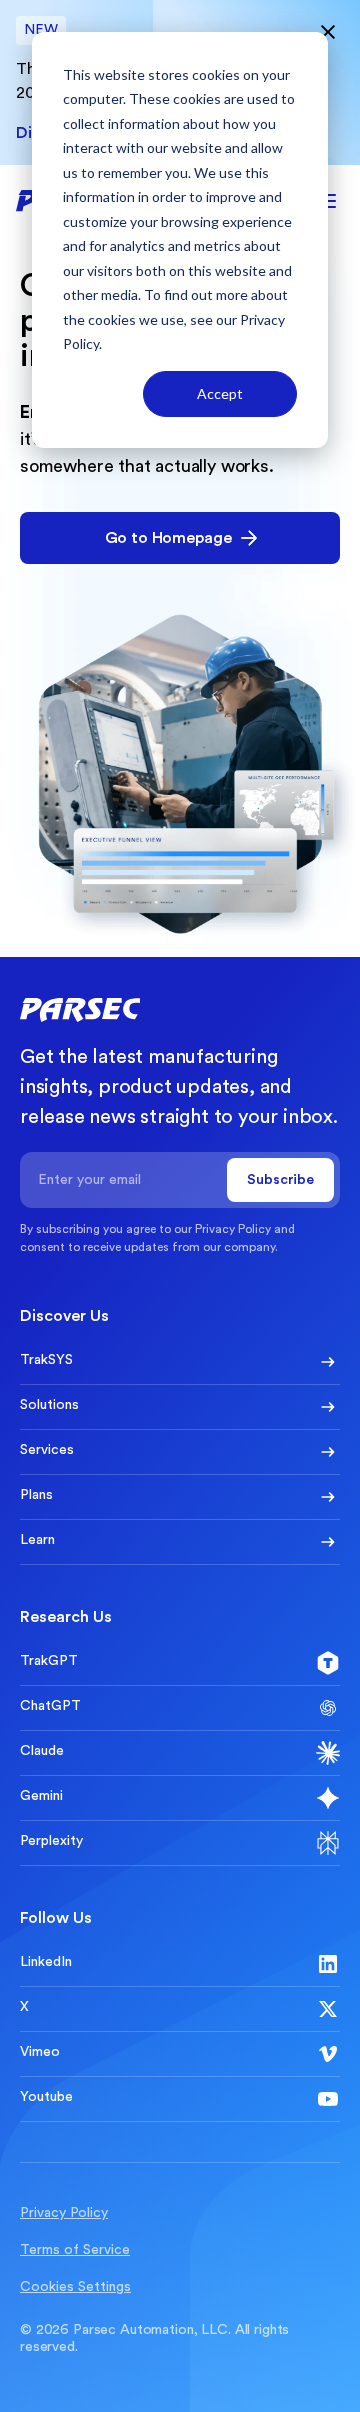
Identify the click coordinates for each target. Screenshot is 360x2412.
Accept (220, 393)
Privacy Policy (233, 1229)
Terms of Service (75, 2250)
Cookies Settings (75, 2287)
